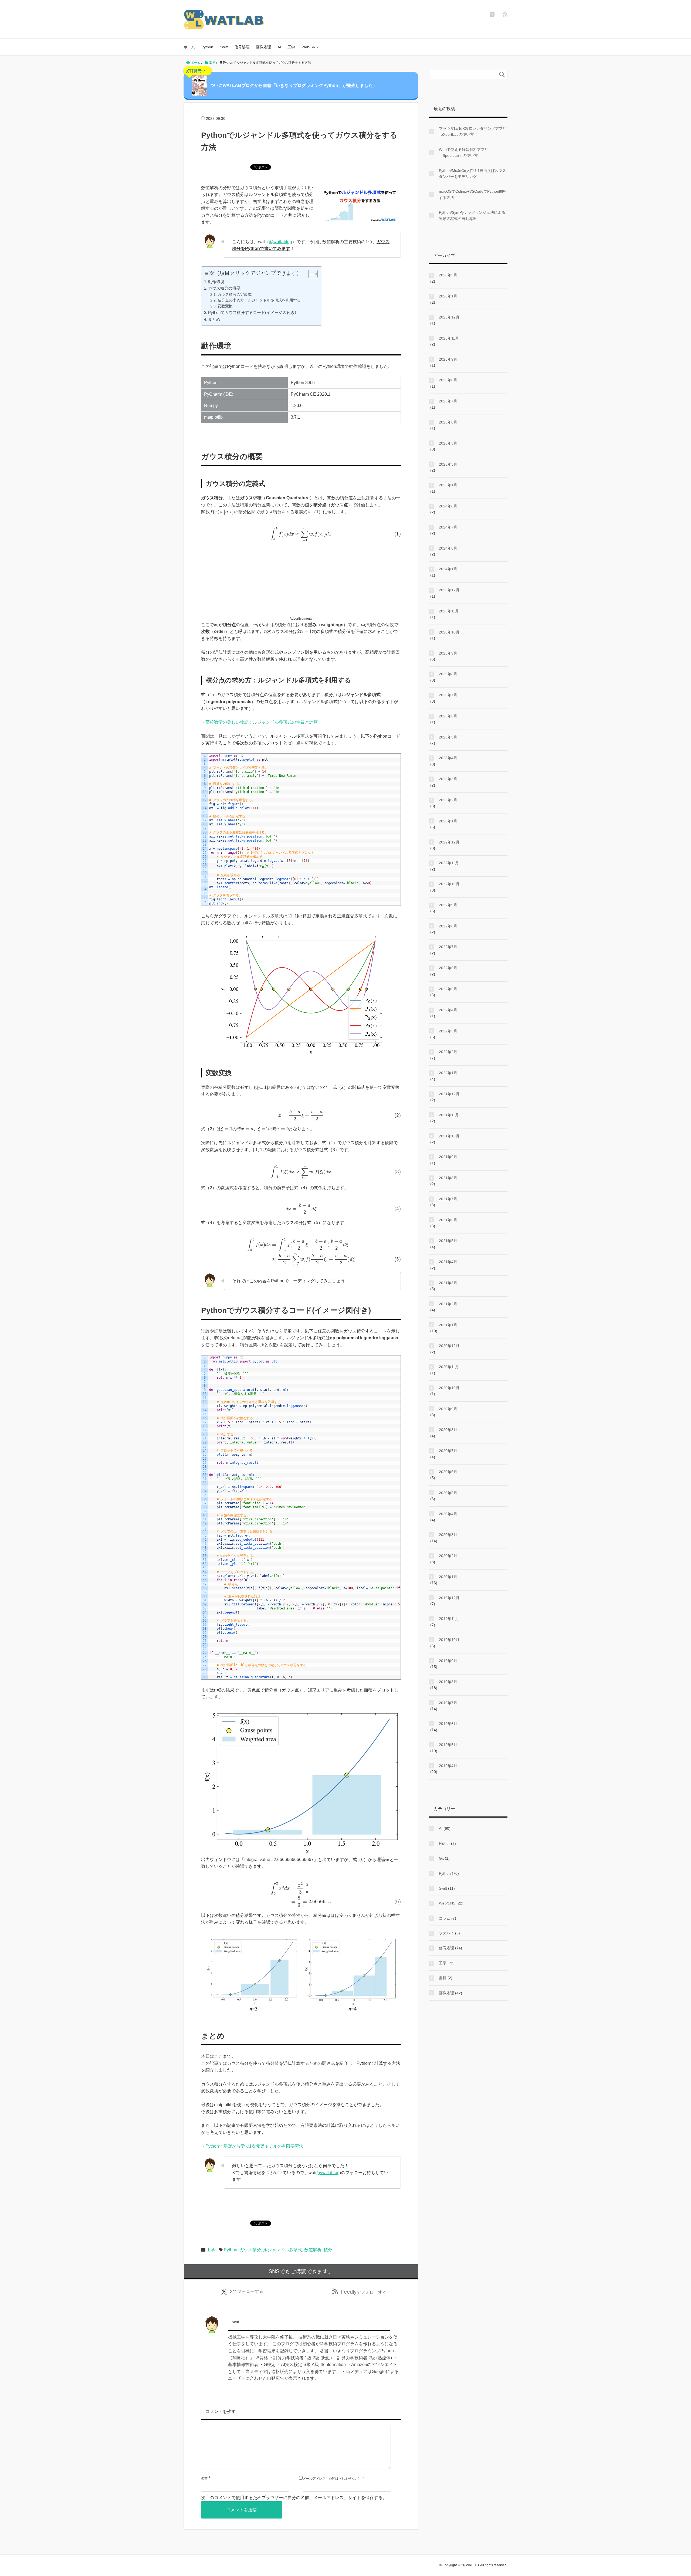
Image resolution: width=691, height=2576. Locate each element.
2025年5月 (448, 443)
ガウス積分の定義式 (235, 295)
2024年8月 (448, 506)
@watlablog (281, 242)
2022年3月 (448, 1031)
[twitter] (492, 14)
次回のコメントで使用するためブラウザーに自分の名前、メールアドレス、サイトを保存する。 (294, 2498)
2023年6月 (448, 716)
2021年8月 (448, 1178)
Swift (224, 47)
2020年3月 (448, 1535)
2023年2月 (448, 800)
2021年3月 (448, 1283)
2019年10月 (449, 1640)
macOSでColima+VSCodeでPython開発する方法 (473, 194)
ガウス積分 (250, 2250)
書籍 (443, 1978)
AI (279, 47)
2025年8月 (448, 380)
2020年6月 (448, 1472)
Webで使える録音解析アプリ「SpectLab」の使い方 (464, 152)
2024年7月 (448, 527)
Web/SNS (310, 47)
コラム (445, 1918)
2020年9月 (448, 1409)
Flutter (444, 1843)
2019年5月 (448, 1745)
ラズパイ (446, 1933)
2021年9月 (448, 1157)
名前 (204, 2479)
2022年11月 (449, 863)
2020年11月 (449, 1367)
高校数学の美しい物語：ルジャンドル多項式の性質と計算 (262, 722)
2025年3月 (448, 464)
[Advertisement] (301, 580)
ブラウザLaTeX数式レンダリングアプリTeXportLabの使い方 (473, 131)
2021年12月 (449, 1094)
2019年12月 (449, 1598)
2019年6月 (448, 1724)
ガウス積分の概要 (224, 288)
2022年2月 (448, 1052)
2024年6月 (448, 548)
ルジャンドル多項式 (283, 2250)
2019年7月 (448, 1703)
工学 (291, 47)
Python (207, 47)
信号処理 (242, 47)
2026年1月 (448, 296)
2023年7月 (448, 695)
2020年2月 (448, 1556)
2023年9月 (448, 653)
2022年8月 (448, 926)
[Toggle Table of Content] (310, 274)
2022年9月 (448, 905)
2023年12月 (449, 590)
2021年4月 (448, 1262)
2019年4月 (448, 1766)
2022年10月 (449, 884)
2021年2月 (448, 1304)
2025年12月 (449, 317)
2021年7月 (448, 1199)
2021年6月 (448, 1220)
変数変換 (225, 306)
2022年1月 (448, 1073)
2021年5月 (448, 1241)
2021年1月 (448, 1325)
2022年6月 (448, 968)
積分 (328, 2250)
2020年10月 (449, 1388)
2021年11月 (449, 1115)
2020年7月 (448, 1451)
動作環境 (216, 282)
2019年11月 (449, 1619)
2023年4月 (448, 758)
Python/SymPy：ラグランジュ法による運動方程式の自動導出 (472, 215)
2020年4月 (448, 1514)
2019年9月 (448, 1661)
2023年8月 (448, 674)
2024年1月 (448, 569)
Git (441, 1858)
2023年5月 (448, 737)
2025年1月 (448, 485)
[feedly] (505, 14)
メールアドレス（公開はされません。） (332, 2479)
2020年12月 (449, 1346)
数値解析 (313, 2250)
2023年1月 (448, 821)
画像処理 (263, 47)
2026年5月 (448, 275)
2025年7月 (448, 401)
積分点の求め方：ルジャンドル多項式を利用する (259, 300)
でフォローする (246, 2292)
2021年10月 (449, 1136)
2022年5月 (448, 989)
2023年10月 (449, 632)
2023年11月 (449, 611)
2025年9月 (448, 359)
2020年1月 (448, 1577)
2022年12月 (449, 842)
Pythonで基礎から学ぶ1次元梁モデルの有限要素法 (254, 2146)
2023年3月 (448, 779)
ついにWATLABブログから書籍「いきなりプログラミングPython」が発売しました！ (282, 80)
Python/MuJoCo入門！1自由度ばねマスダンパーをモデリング (472, 174)
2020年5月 (448, 1493)
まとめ (214, 319)
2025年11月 (449, 338)
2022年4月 (448, 1010)
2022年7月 (448, 947)
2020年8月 (448, 1430)
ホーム (189, 47)
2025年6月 (448, 422)
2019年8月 (448, 1682)
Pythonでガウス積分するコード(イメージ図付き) (252, 312)
